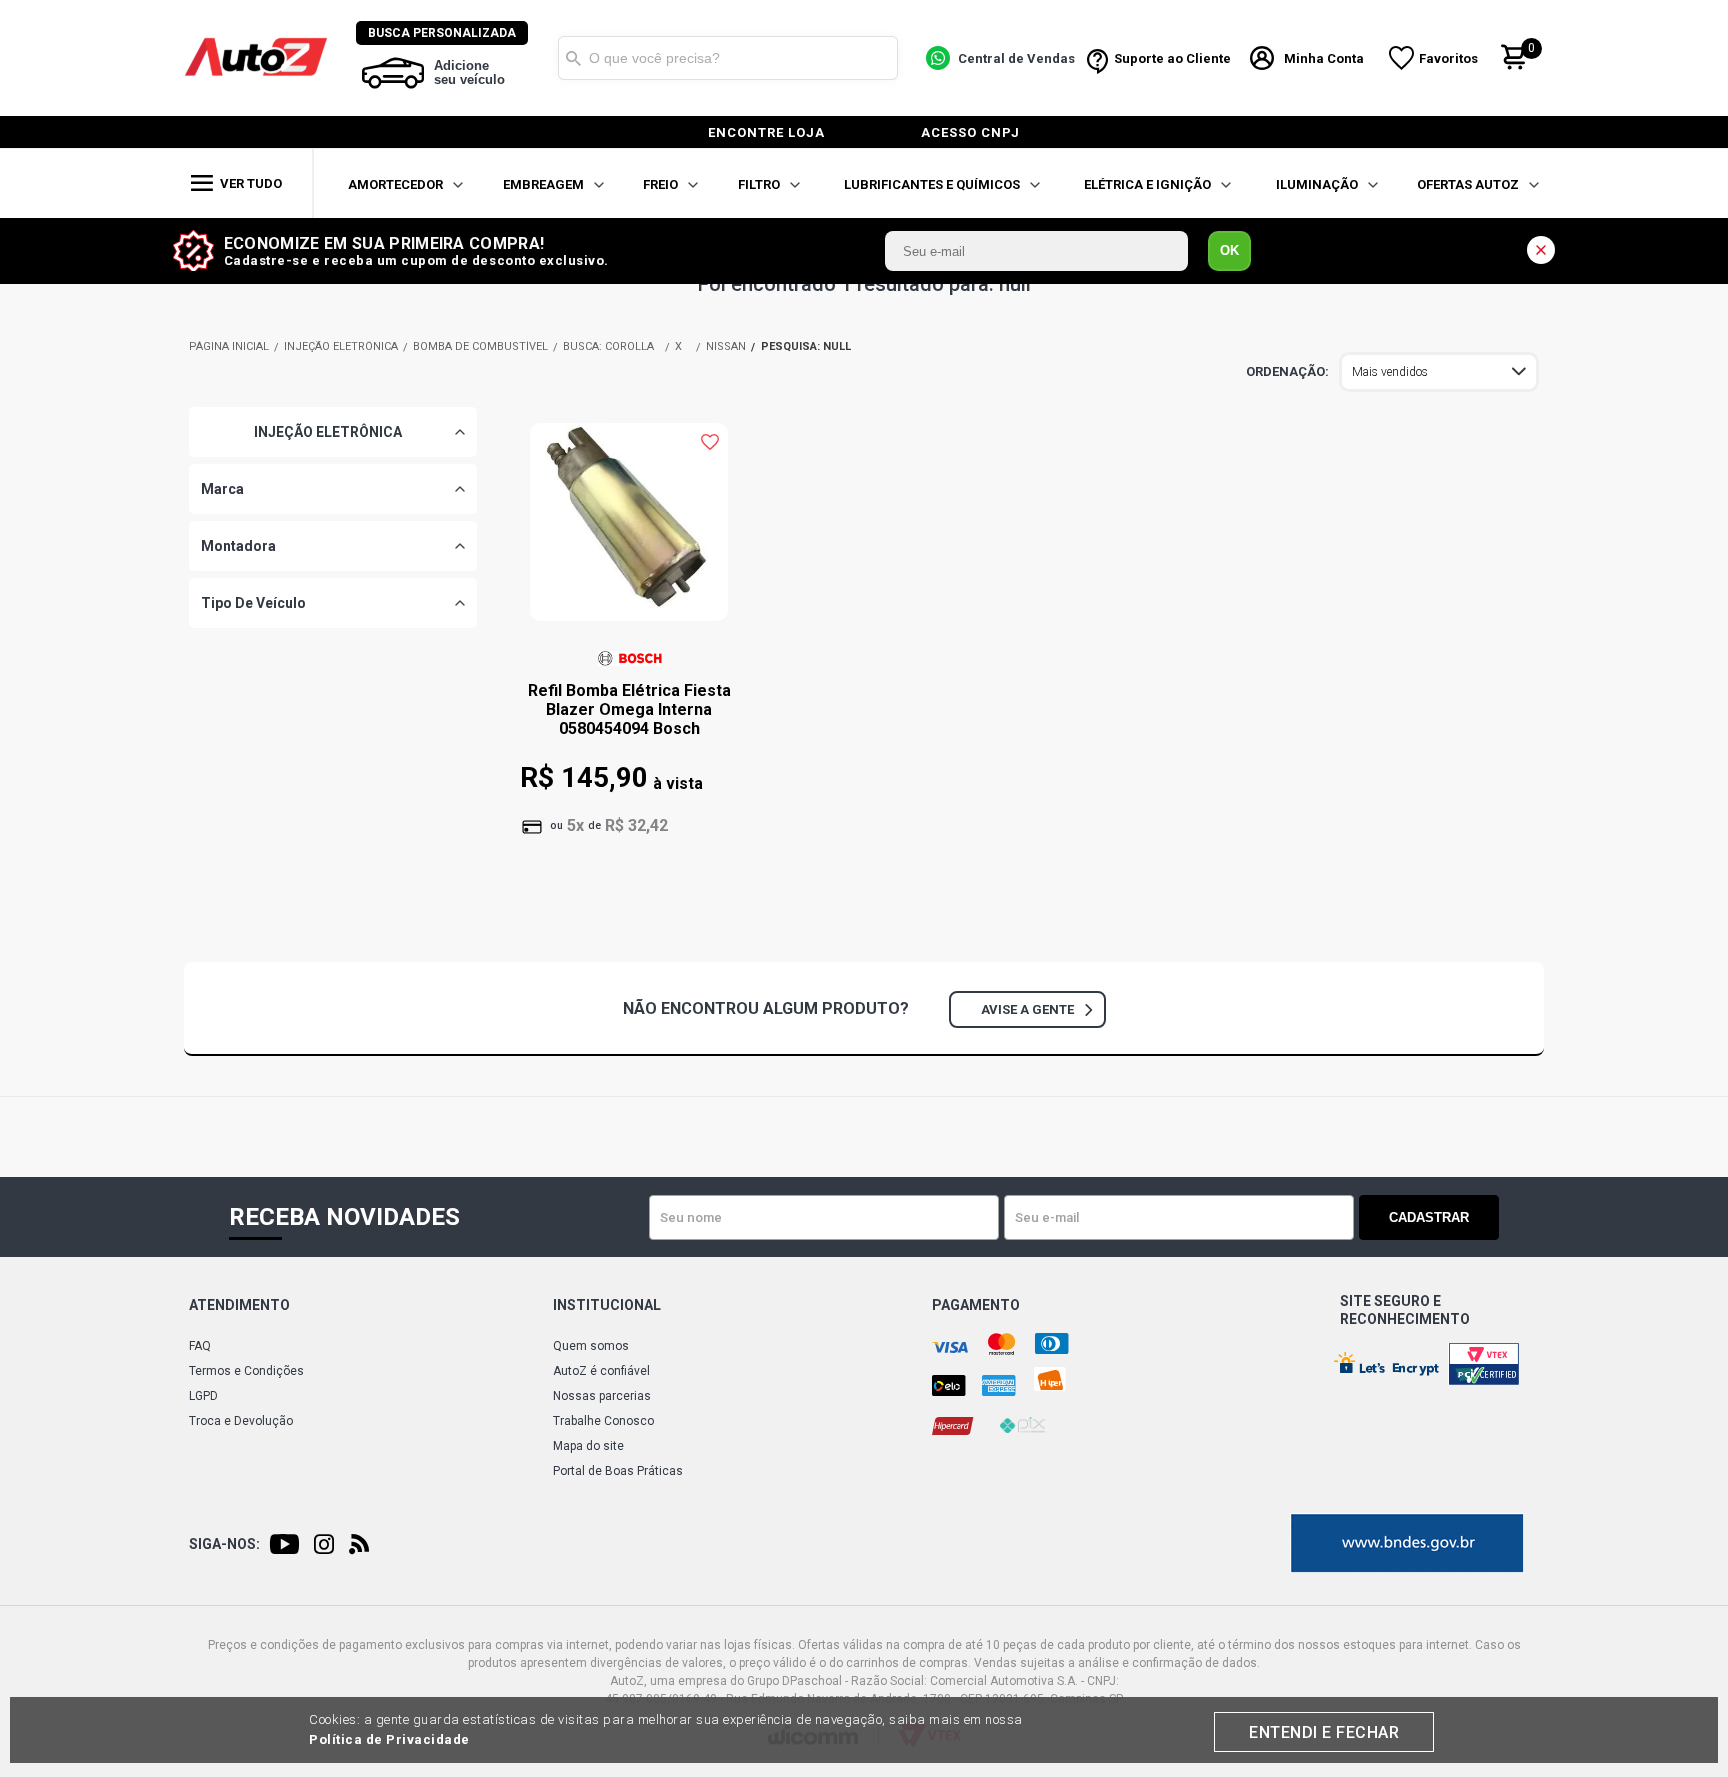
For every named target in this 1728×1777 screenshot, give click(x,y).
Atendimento (239, 1305)
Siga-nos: (224, 1544)
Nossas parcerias (602, 1396)
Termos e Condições (246, 1371)
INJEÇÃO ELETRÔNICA (341, 346)
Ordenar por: (1287, 372)
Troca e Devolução (241, 1421)
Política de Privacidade (389, 1739)
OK (1229, 250)
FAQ (200, 1346)
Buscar (573, 58)
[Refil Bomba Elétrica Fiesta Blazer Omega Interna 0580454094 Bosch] (629, 532)
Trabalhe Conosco (603, 1421)
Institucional (607, 1305)
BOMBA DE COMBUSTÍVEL (480, 346)
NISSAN (726, 346)
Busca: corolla (608, 346)
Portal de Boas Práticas (618, 1471)
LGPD (203, 1396)
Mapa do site (588, 1446)
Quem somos (591, 1346)
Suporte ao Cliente (1172, 58)
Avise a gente (1027, 1009)
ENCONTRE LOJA (766, 132)
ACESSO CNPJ (970, 132)
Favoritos (1448, 58)
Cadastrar (1429, 1217)
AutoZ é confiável (601, 1371)
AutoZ (229, 346)
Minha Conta (1324, 58)
